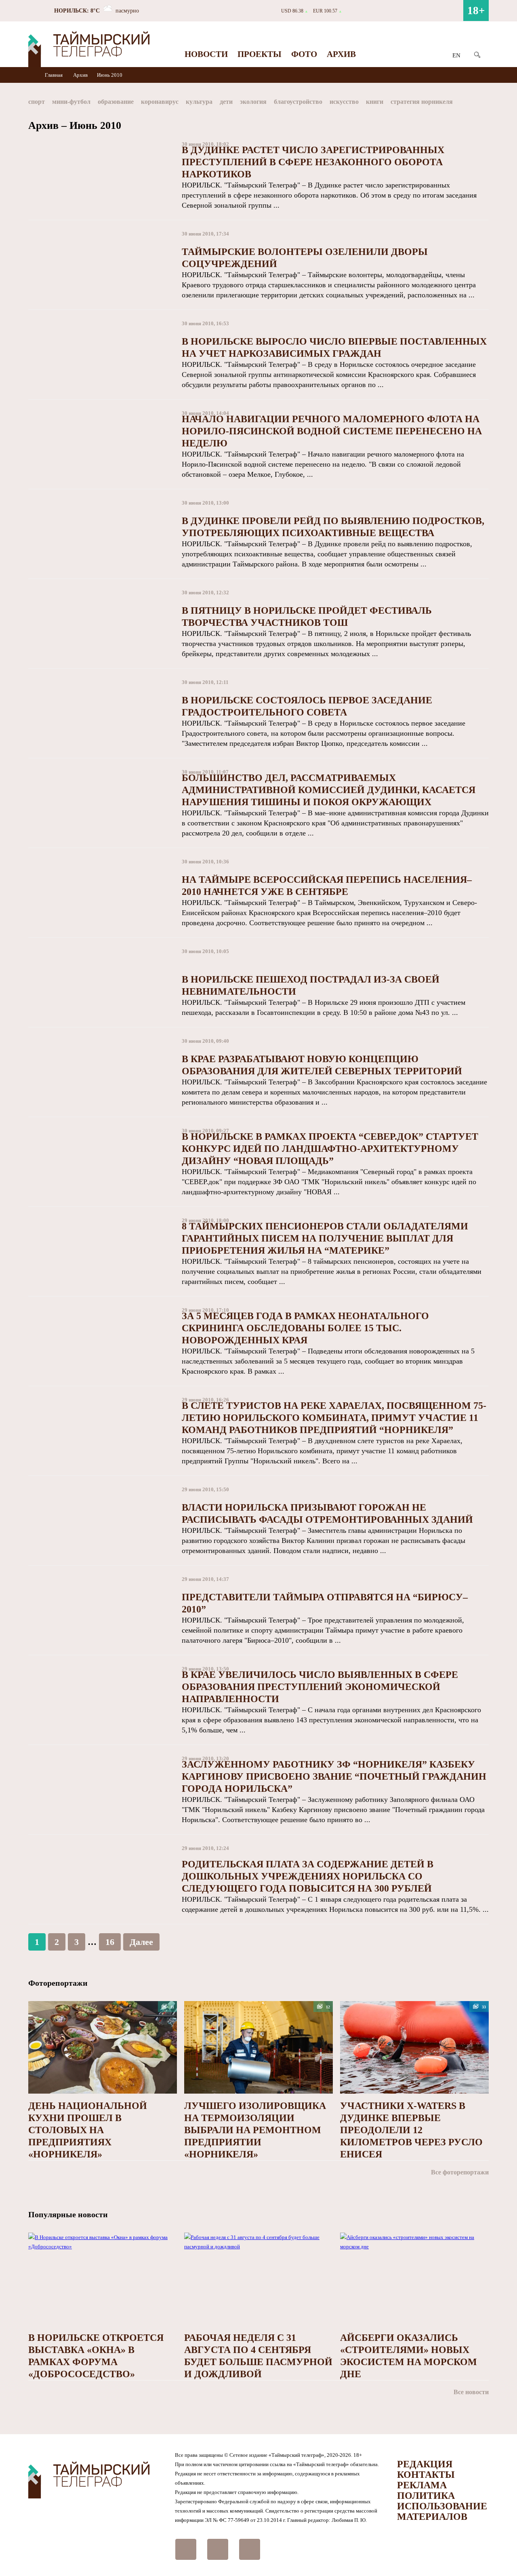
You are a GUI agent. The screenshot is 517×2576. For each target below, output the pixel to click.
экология (253, 102)
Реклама (422, 2485)
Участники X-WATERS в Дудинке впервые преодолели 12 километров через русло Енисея (411, 2130)
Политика (426, 2496)
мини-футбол (71, 102)
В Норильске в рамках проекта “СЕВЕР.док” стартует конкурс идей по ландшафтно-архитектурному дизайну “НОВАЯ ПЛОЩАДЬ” (330, 1149)
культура (199, 102)
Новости (206, 54)
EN (456, 55)
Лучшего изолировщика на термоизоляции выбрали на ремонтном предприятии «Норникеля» (255, 2130)
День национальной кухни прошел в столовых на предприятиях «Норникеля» (88, 2130)
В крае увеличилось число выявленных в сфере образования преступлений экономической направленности (320, 1687)
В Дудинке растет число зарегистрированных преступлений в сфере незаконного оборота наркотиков (313, 162)
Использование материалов (442, 2511)
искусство (344, 102)
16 (110, 1942)
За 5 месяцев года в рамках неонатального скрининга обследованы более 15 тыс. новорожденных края (305, 1328)
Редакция (425, 2464)
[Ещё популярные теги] (487, 103)
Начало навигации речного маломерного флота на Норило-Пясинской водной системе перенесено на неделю (332, 431)
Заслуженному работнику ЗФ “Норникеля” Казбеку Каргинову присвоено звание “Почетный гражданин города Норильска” (334, 1776)
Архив (341, 54)
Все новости (471, 2392)
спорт (37, 102)
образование (116, 102)
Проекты (260, 54)
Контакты (426, 2475)
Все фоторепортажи (460, 2172)
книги (375, 102)
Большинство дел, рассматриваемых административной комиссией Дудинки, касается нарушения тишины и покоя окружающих (329, 790)
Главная (54, 75)
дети (226, 102)
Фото (304, 54)
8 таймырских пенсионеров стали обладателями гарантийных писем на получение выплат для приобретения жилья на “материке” (325, 1238)
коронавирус (160, 102)
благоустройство (298, 102)
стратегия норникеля (422, 102)
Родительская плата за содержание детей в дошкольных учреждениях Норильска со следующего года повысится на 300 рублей (308, 1876)
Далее (141, 1942)
